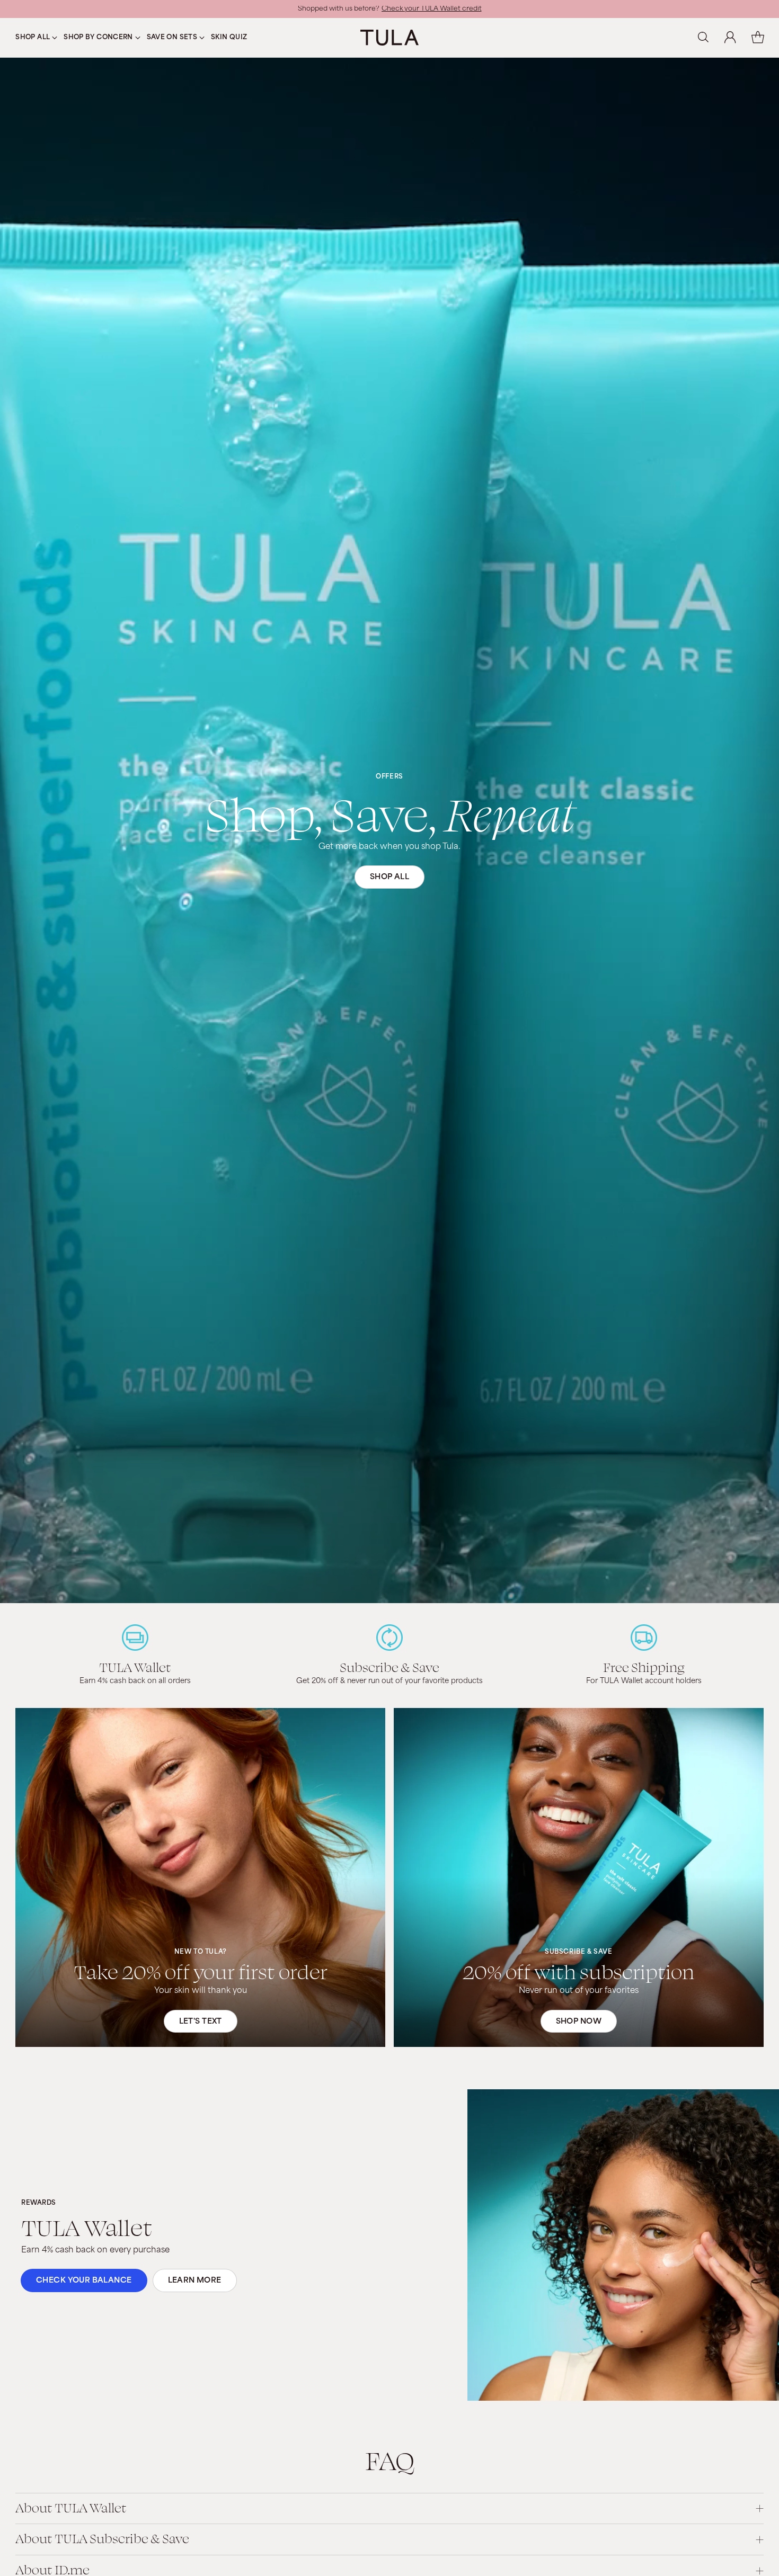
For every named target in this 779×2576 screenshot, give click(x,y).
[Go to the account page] (730, 38)
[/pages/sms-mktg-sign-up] (200, 1877)
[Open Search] (703, 38)
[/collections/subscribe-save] (579, 1877)
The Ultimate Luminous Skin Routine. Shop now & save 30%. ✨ (389, 9)
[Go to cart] (758, 38)
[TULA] (389, 37)
